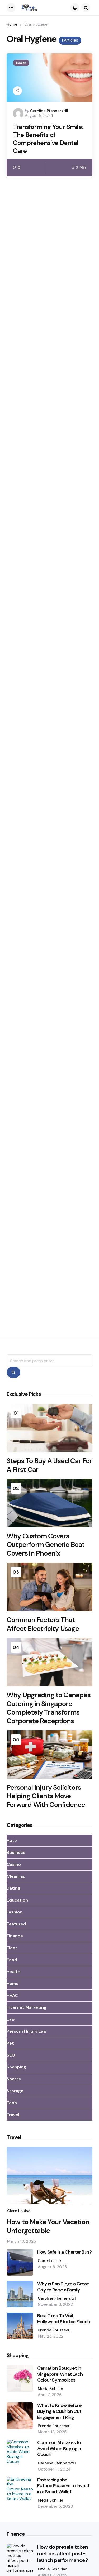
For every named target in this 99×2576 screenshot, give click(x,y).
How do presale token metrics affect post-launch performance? (63, 2554)
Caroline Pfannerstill (49, 111)
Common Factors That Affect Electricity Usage (43, 1624)
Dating (13, 1888)
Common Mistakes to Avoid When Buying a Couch (59, 2449)
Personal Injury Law (27, 2031)
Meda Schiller (51, 2389)
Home (12, 24)
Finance (15, 1936)
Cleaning (16, 1876)
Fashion (15, 1912)
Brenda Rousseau (54, 2330)
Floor (12, 1948)
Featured (16, 1924)
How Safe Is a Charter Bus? (64, 2252)
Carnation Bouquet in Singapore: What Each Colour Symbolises (60, 2374)
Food (12, 1960)
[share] (17, 91)
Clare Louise (19, 2211)
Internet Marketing (27, 2007)
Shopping (16, 2067)
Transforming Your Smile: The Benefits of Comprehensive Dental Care (48, 139)
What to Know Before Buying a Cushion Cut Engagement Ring (59, 2411)
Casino (14, 1864)
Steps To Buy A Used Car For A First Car (49, 1465)
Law (11, 2019)
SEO (11, 2055)
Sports (14, 2079)
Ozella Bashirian (53, 2569)
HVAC (12, 1995)
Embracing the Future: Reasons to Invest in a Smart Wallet (63, 2486)
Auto (12, 1840)
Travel (13, 2115)
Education (17, 1900)
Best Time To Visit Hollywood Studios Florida (63, 2319)
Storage (15, 2091)
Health (21, 63)
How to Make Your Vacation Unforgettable (48, 2226)
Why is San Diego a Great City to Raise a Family (63, 2287)
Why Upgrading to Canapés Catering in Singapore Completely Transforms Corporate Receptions (49, 1708)
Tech (12, 2103)
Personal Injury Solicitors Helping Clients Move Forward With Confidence (46, 1796)
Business (16, 1852)
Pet (10, 2043)
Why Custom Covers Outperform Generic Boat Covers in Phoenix (46, 1545)
